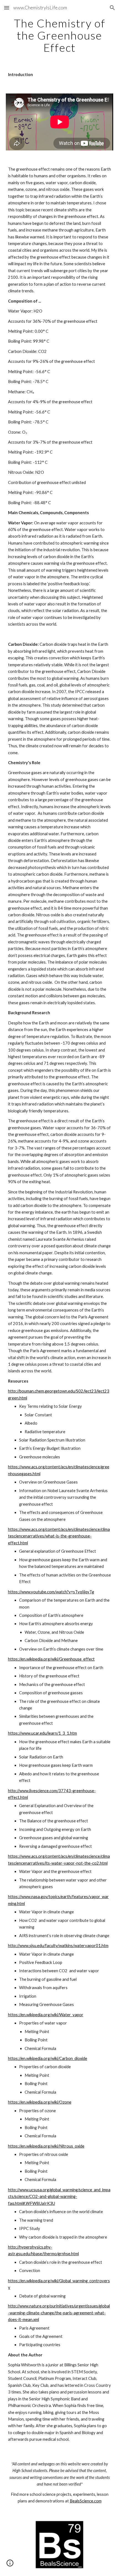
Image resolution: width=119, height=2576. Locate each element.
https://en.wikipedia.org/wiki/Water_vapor (46, 2015)
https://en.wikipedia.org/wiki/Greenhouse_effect (51, 1659)
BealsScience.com (86, 2501)
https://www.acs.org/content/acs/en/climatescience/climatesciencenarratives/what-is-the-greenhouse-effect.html (59, 1536)
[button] (7, 8)
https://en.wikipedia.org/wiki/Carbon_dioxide (48, 2058)
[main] (60, 35)
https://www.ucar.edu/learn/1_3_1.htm (42, 1733)
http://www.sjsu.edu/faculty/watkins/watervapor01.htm (58, 1946)
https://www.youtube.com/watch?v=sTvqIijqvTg (51, 1592)
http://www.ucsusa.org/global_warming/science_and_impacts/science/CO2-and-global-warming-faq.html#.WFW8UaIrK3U (59, 2197)
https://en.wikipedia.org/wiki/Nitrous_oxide (46, 2146)
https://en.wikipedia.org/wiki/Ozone (40, 2102)
